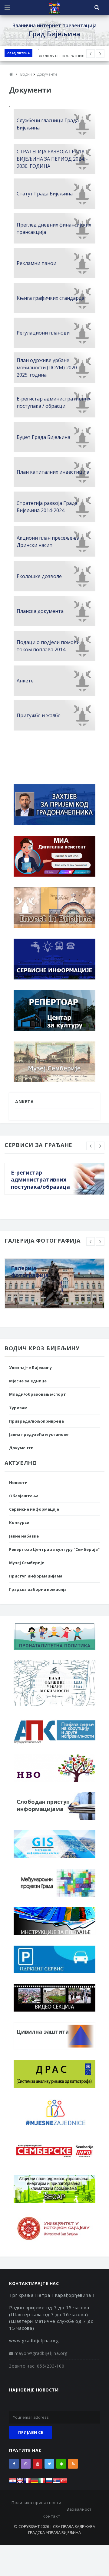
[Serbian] (56, 2482)
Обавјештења (18, 53)
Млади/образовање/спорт (38, 1394)
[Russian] (49, 2482)
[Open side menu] (7, 8)
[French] (27, 2482)
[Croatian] (13, 2482)
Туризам (18, 1408)
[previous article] (100, 54)
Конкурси (19, 1522)
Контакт (51, 2516)
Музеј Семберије (27, 1563)
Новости (18, 1483)
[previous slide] (91, 1146)
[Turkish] (64, 2482)
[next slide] (100, 1146)
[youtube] (38, 2464)
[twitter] (49, 2464)
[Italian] (42, 2482)
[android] (61, 2464)
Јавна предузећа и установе (39, 1434)
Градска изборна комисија (38, 1589)
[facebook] (14, 2464)
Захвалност (79, 2509)
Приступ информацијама (36, 1576)
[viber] (26, 2464)
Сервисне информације (34, 1509)
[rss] (73, 2464)
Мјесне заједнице (28, 1381)
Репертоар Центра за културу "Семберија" (54, 1549)
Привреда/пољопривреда (36, 1421)
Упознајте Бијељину (30, 1368)
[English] (20, 2482)
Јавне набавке (24, 1536)
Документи (21, 1448)
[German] (35, 2482)
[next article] (91, 54)
